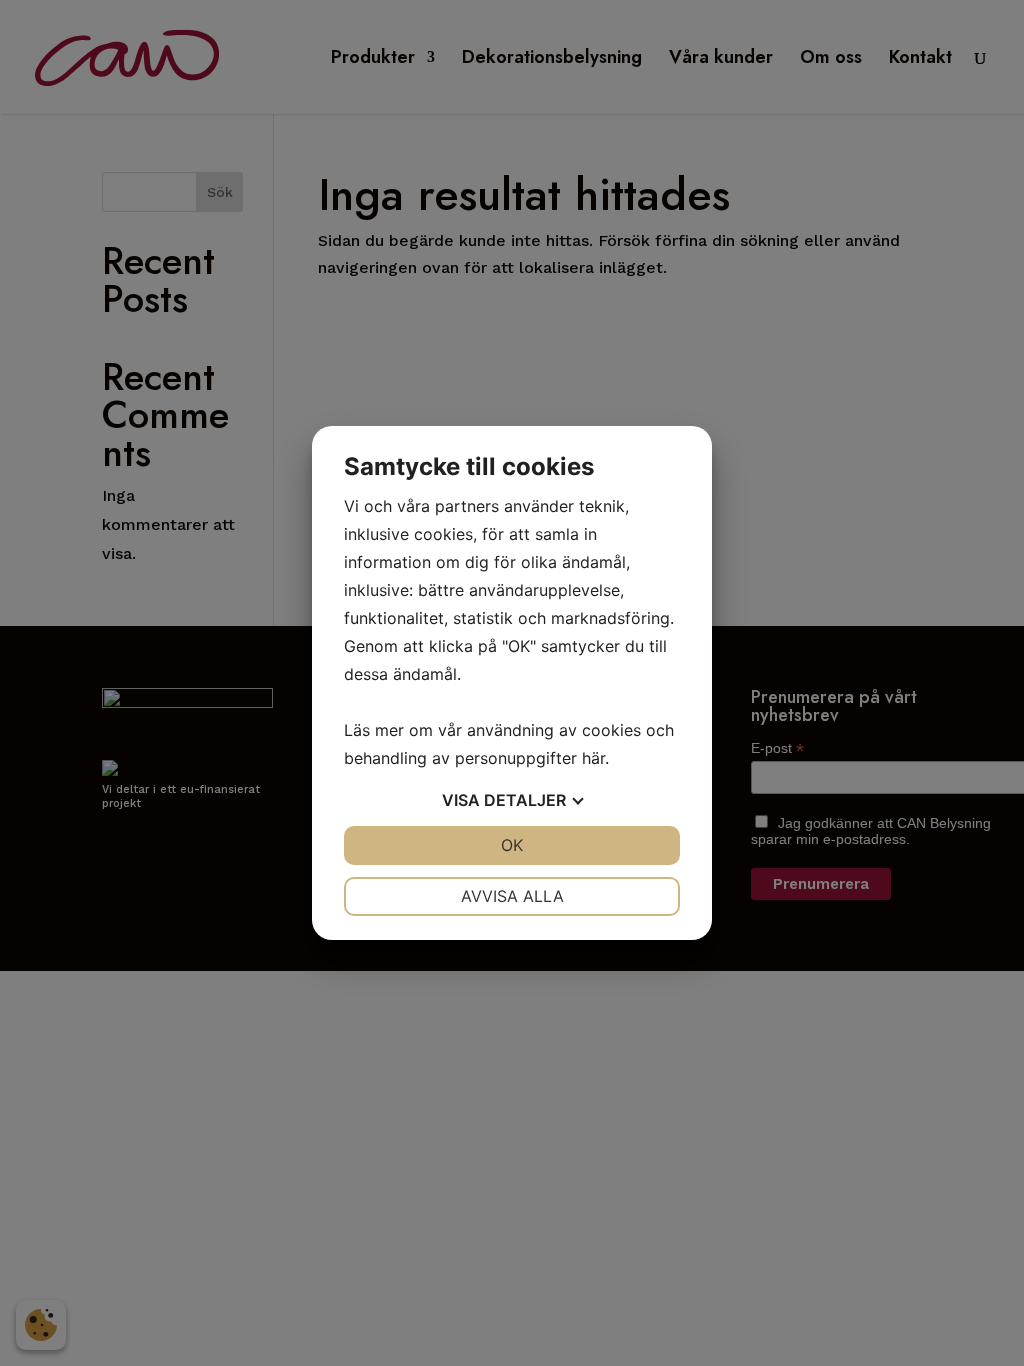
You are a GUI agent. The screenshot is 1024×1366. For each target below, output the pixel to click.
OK (512, 845)
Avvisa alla (512, 896)
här (593, 758)
